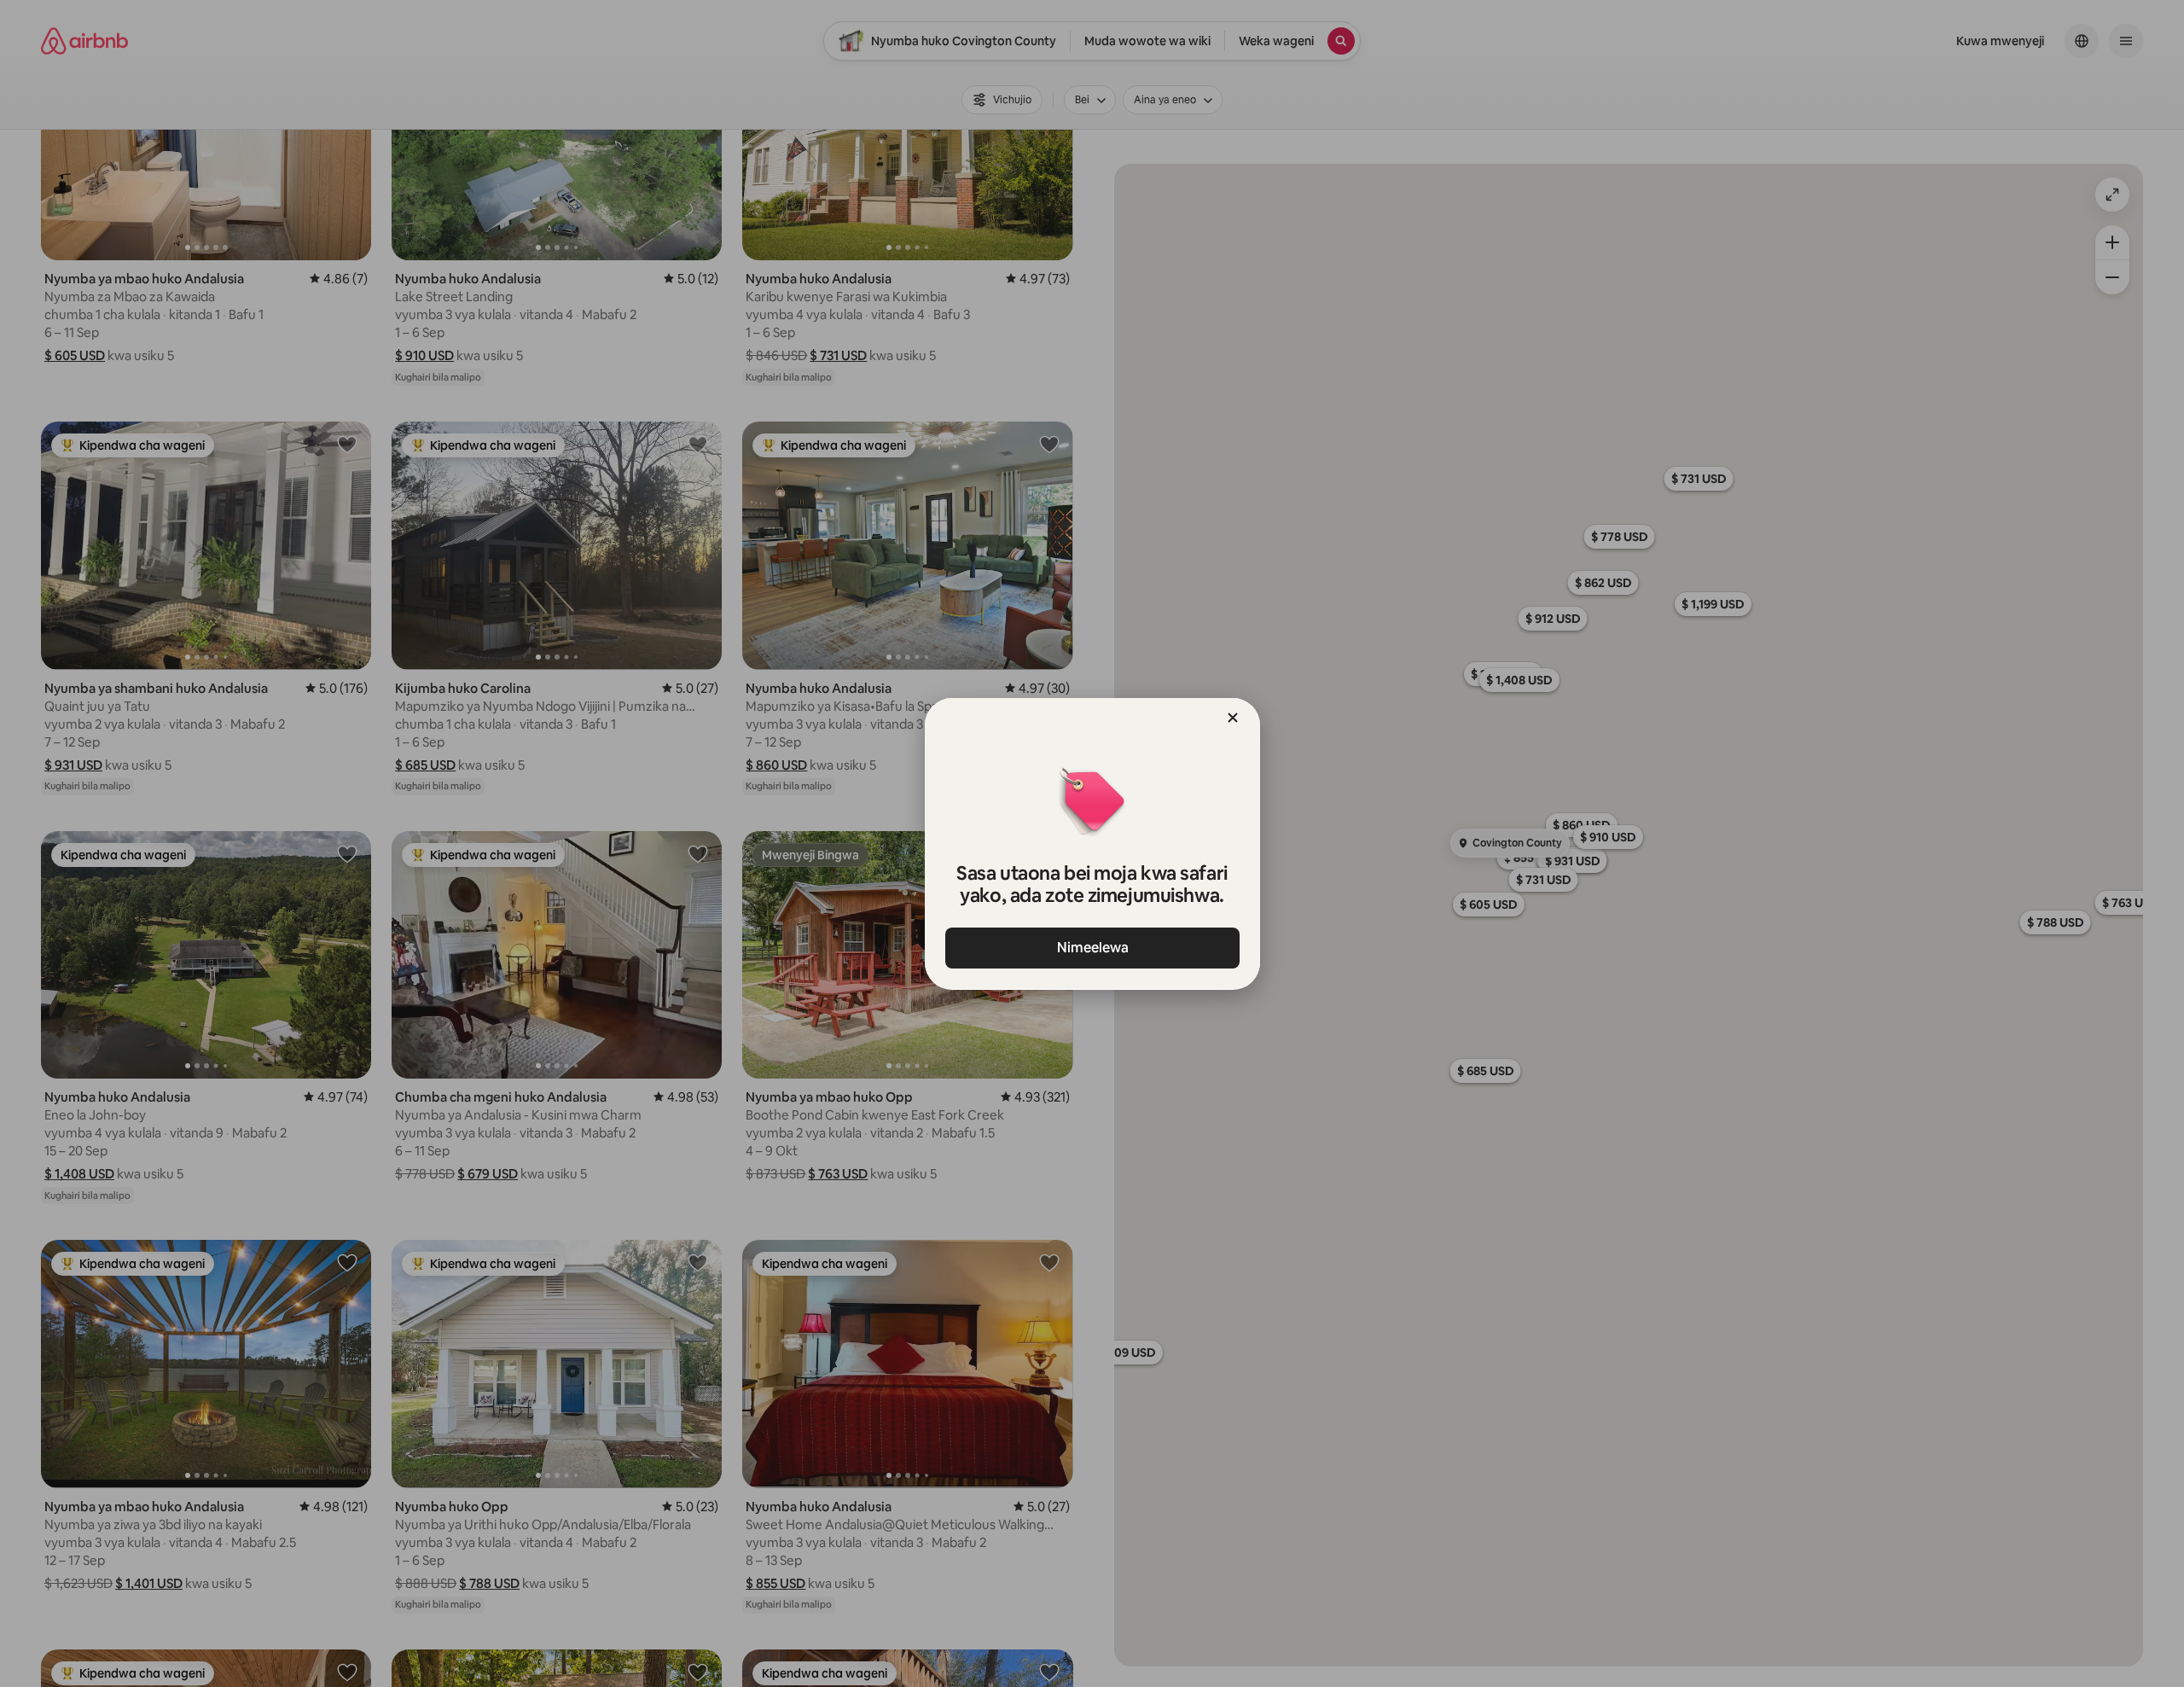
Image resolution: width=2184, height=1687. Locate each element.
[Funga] (1233, 718)
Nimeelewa (1092, 948)
